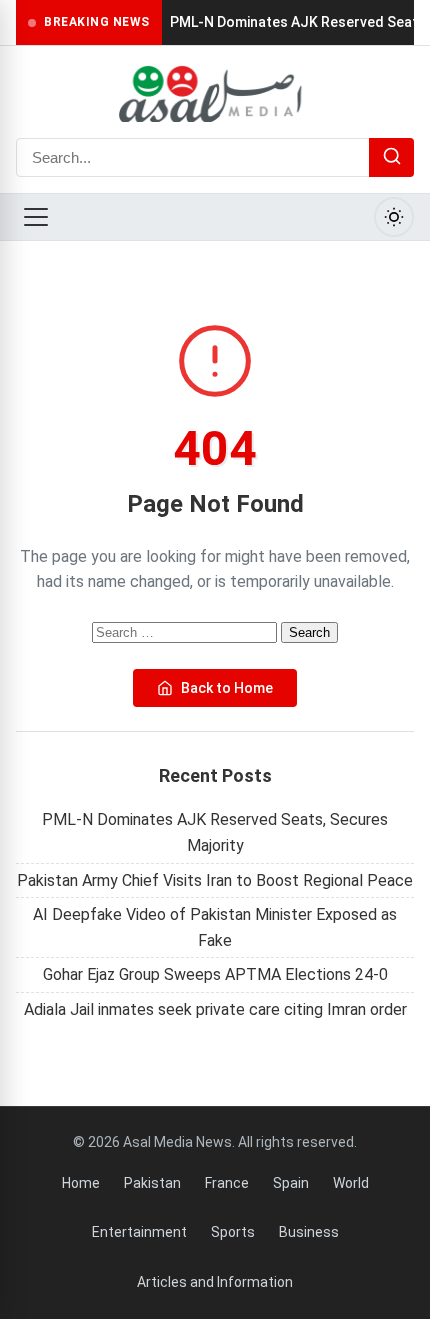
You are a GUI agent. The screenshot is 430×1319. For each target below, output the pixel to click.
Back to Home (227, 688)
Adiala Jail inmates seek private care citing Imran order (215, 1009)
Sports (233, 1232)
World (351, 1183)
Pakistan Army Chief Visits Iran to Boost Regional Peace (215, 880)
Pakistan (152, 1183)
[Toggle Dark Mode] (394, 217)
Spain (291, 1183)
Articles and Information (215, 1282)
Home (81, 1183)
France (227, 1183)
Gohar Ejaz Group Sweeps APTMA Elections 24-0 (215, 974)
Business (309, 1232)
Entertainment (139, 1232)
